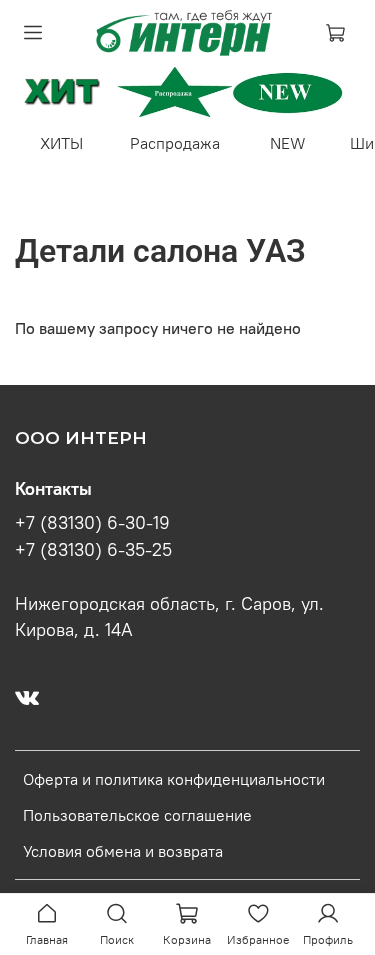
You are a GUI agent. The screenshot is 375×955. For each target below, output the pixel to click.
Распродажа (175, 143)
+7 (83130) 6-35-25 (93, 550)
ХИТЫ (61, 143)
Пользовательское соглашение (137, 815)
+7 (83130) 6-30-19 (92, 523)
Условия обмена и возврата (123, 851)
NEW (288, 143)
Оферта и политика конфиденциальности (174, 779)
